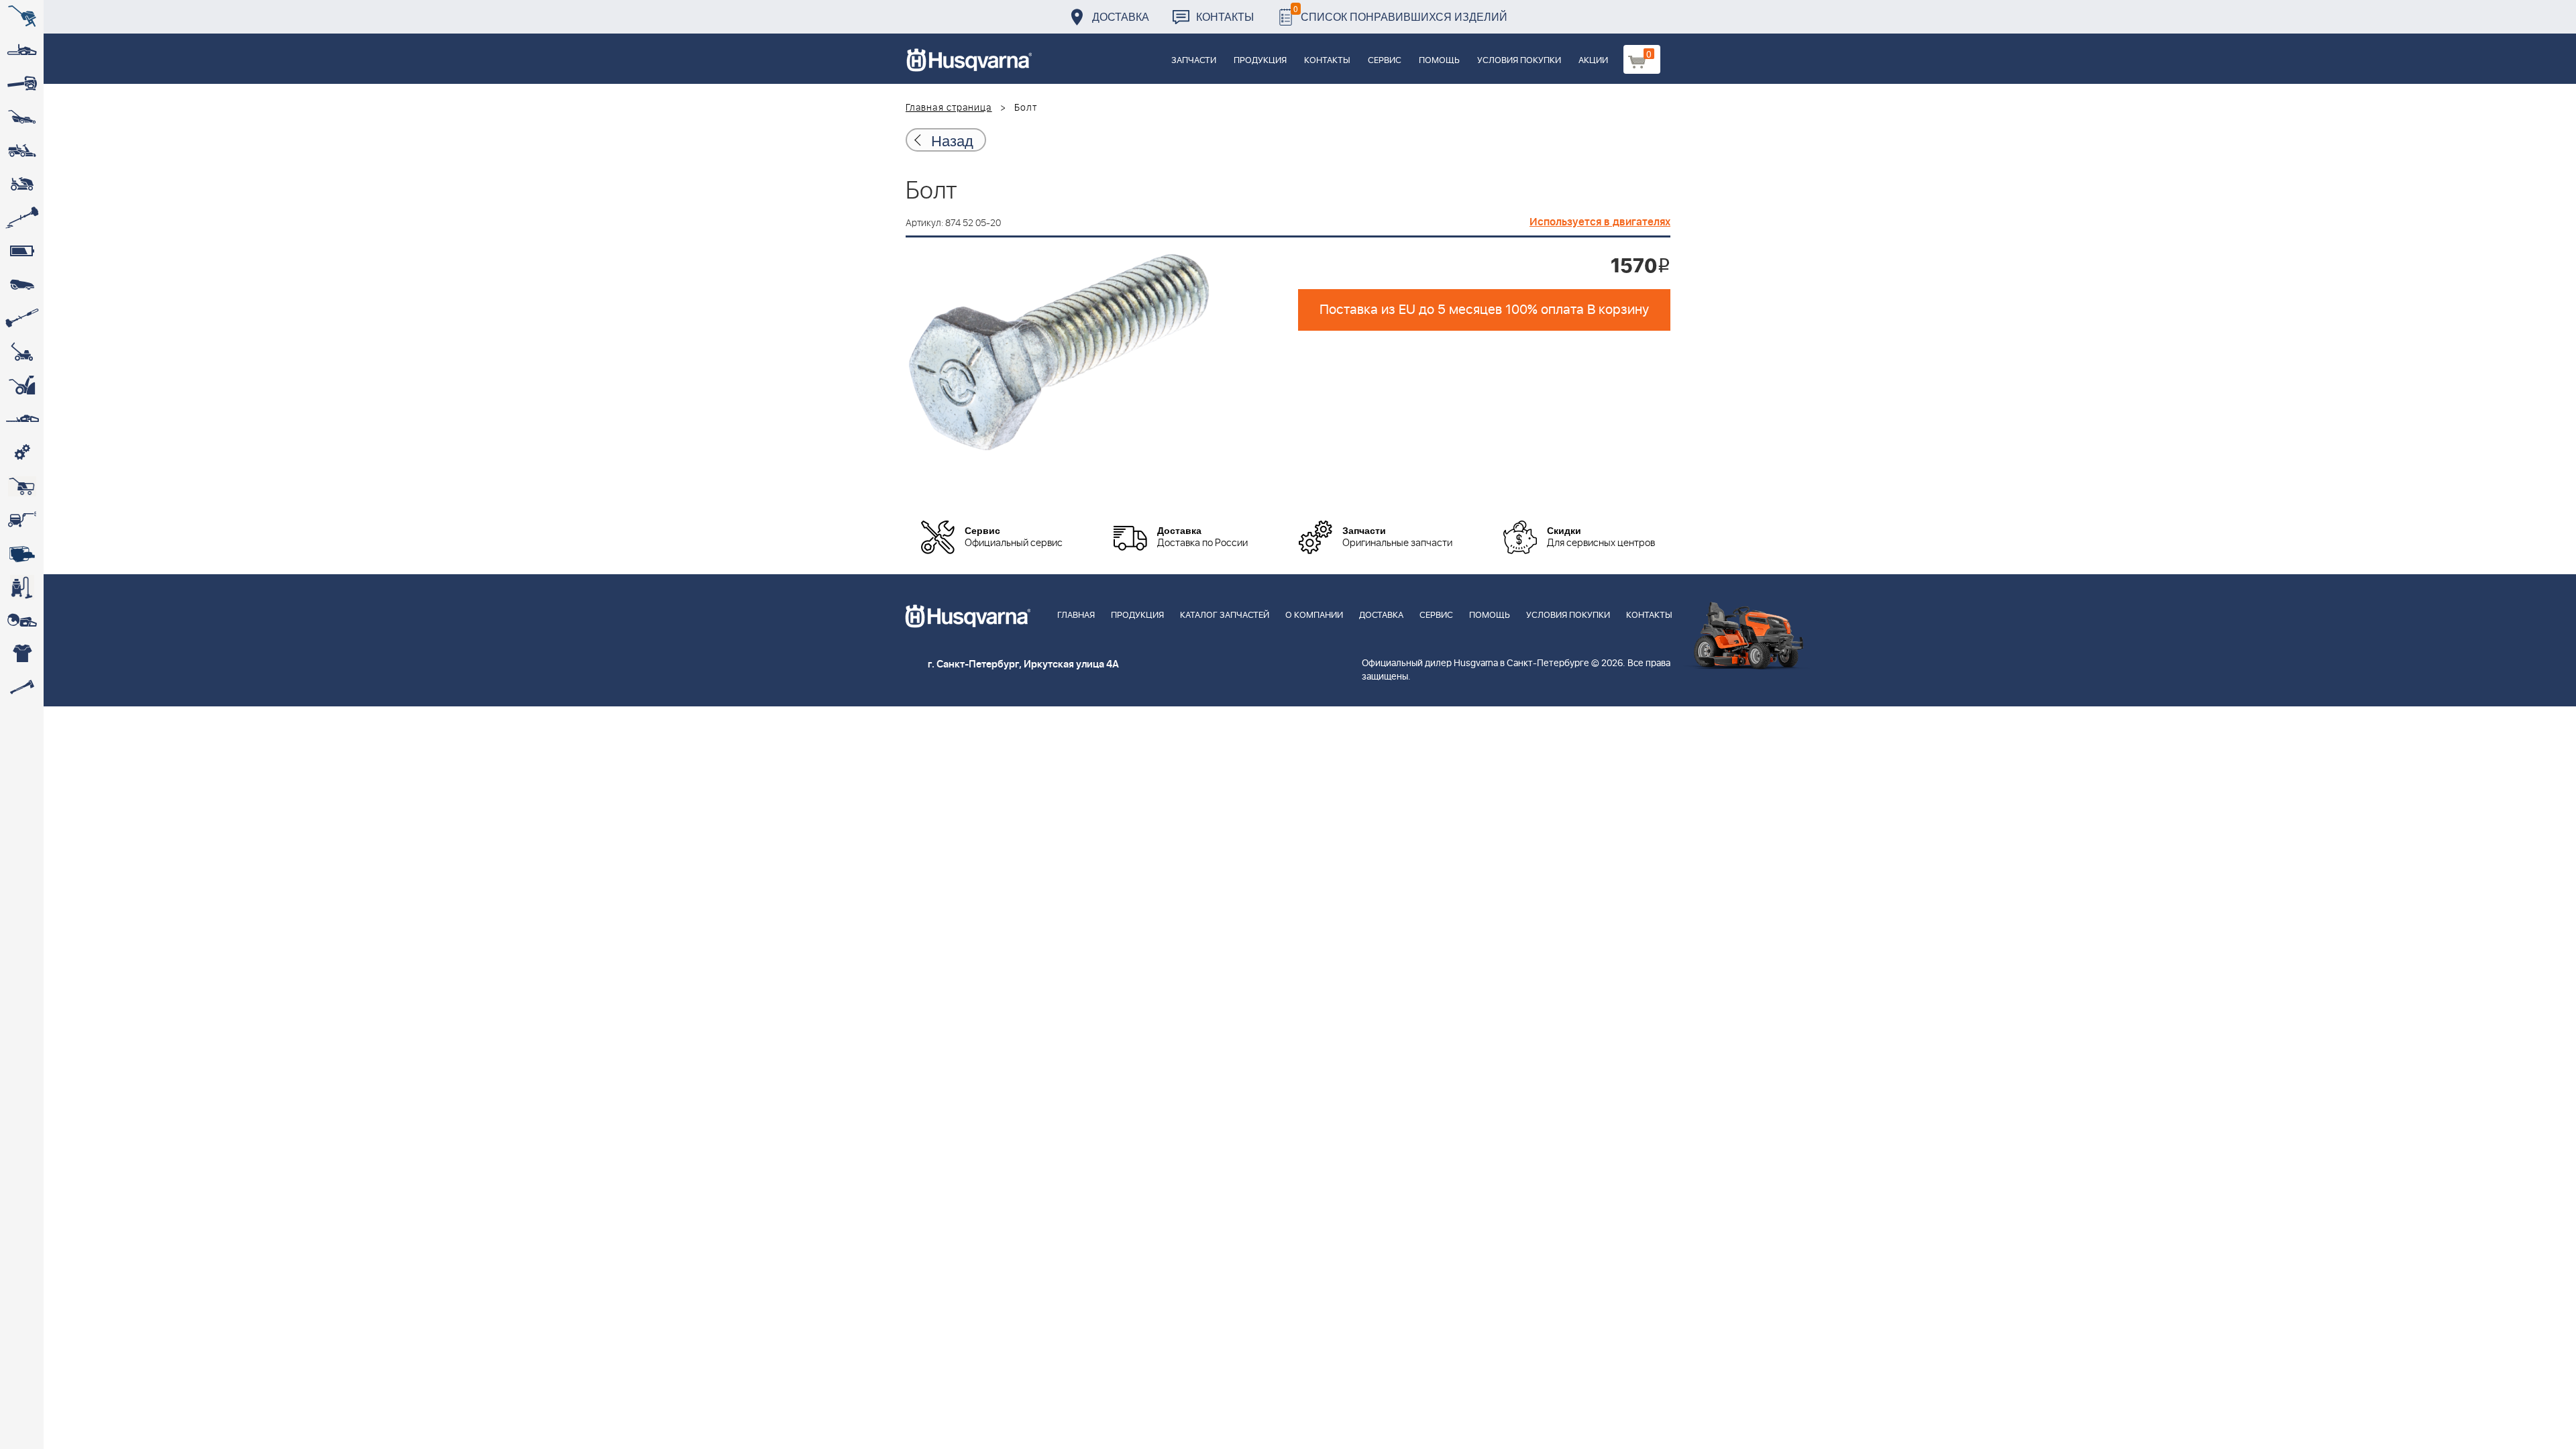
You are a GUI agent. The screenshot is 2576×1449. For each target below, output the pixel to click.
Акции (1593, 61)
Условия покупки (1519, 61)
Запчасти (1194, 61)
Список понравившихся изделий (1400, 13)
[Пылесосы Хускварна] (22, 587)
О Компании (1314, 615)
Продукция (1260, 61)
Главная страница (949, 108)
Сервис (1385, 61)
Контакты (1225, 16)
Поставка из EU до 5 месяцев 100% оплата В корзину (1484, 310)
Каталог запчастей (1225, 615)
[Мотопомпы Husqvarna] (22, 553)
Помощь (1439, 61)
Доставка (1121, 16)
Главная (1076, 615)
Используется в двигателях (1600, 222)
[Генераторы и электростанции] (22, 486)
